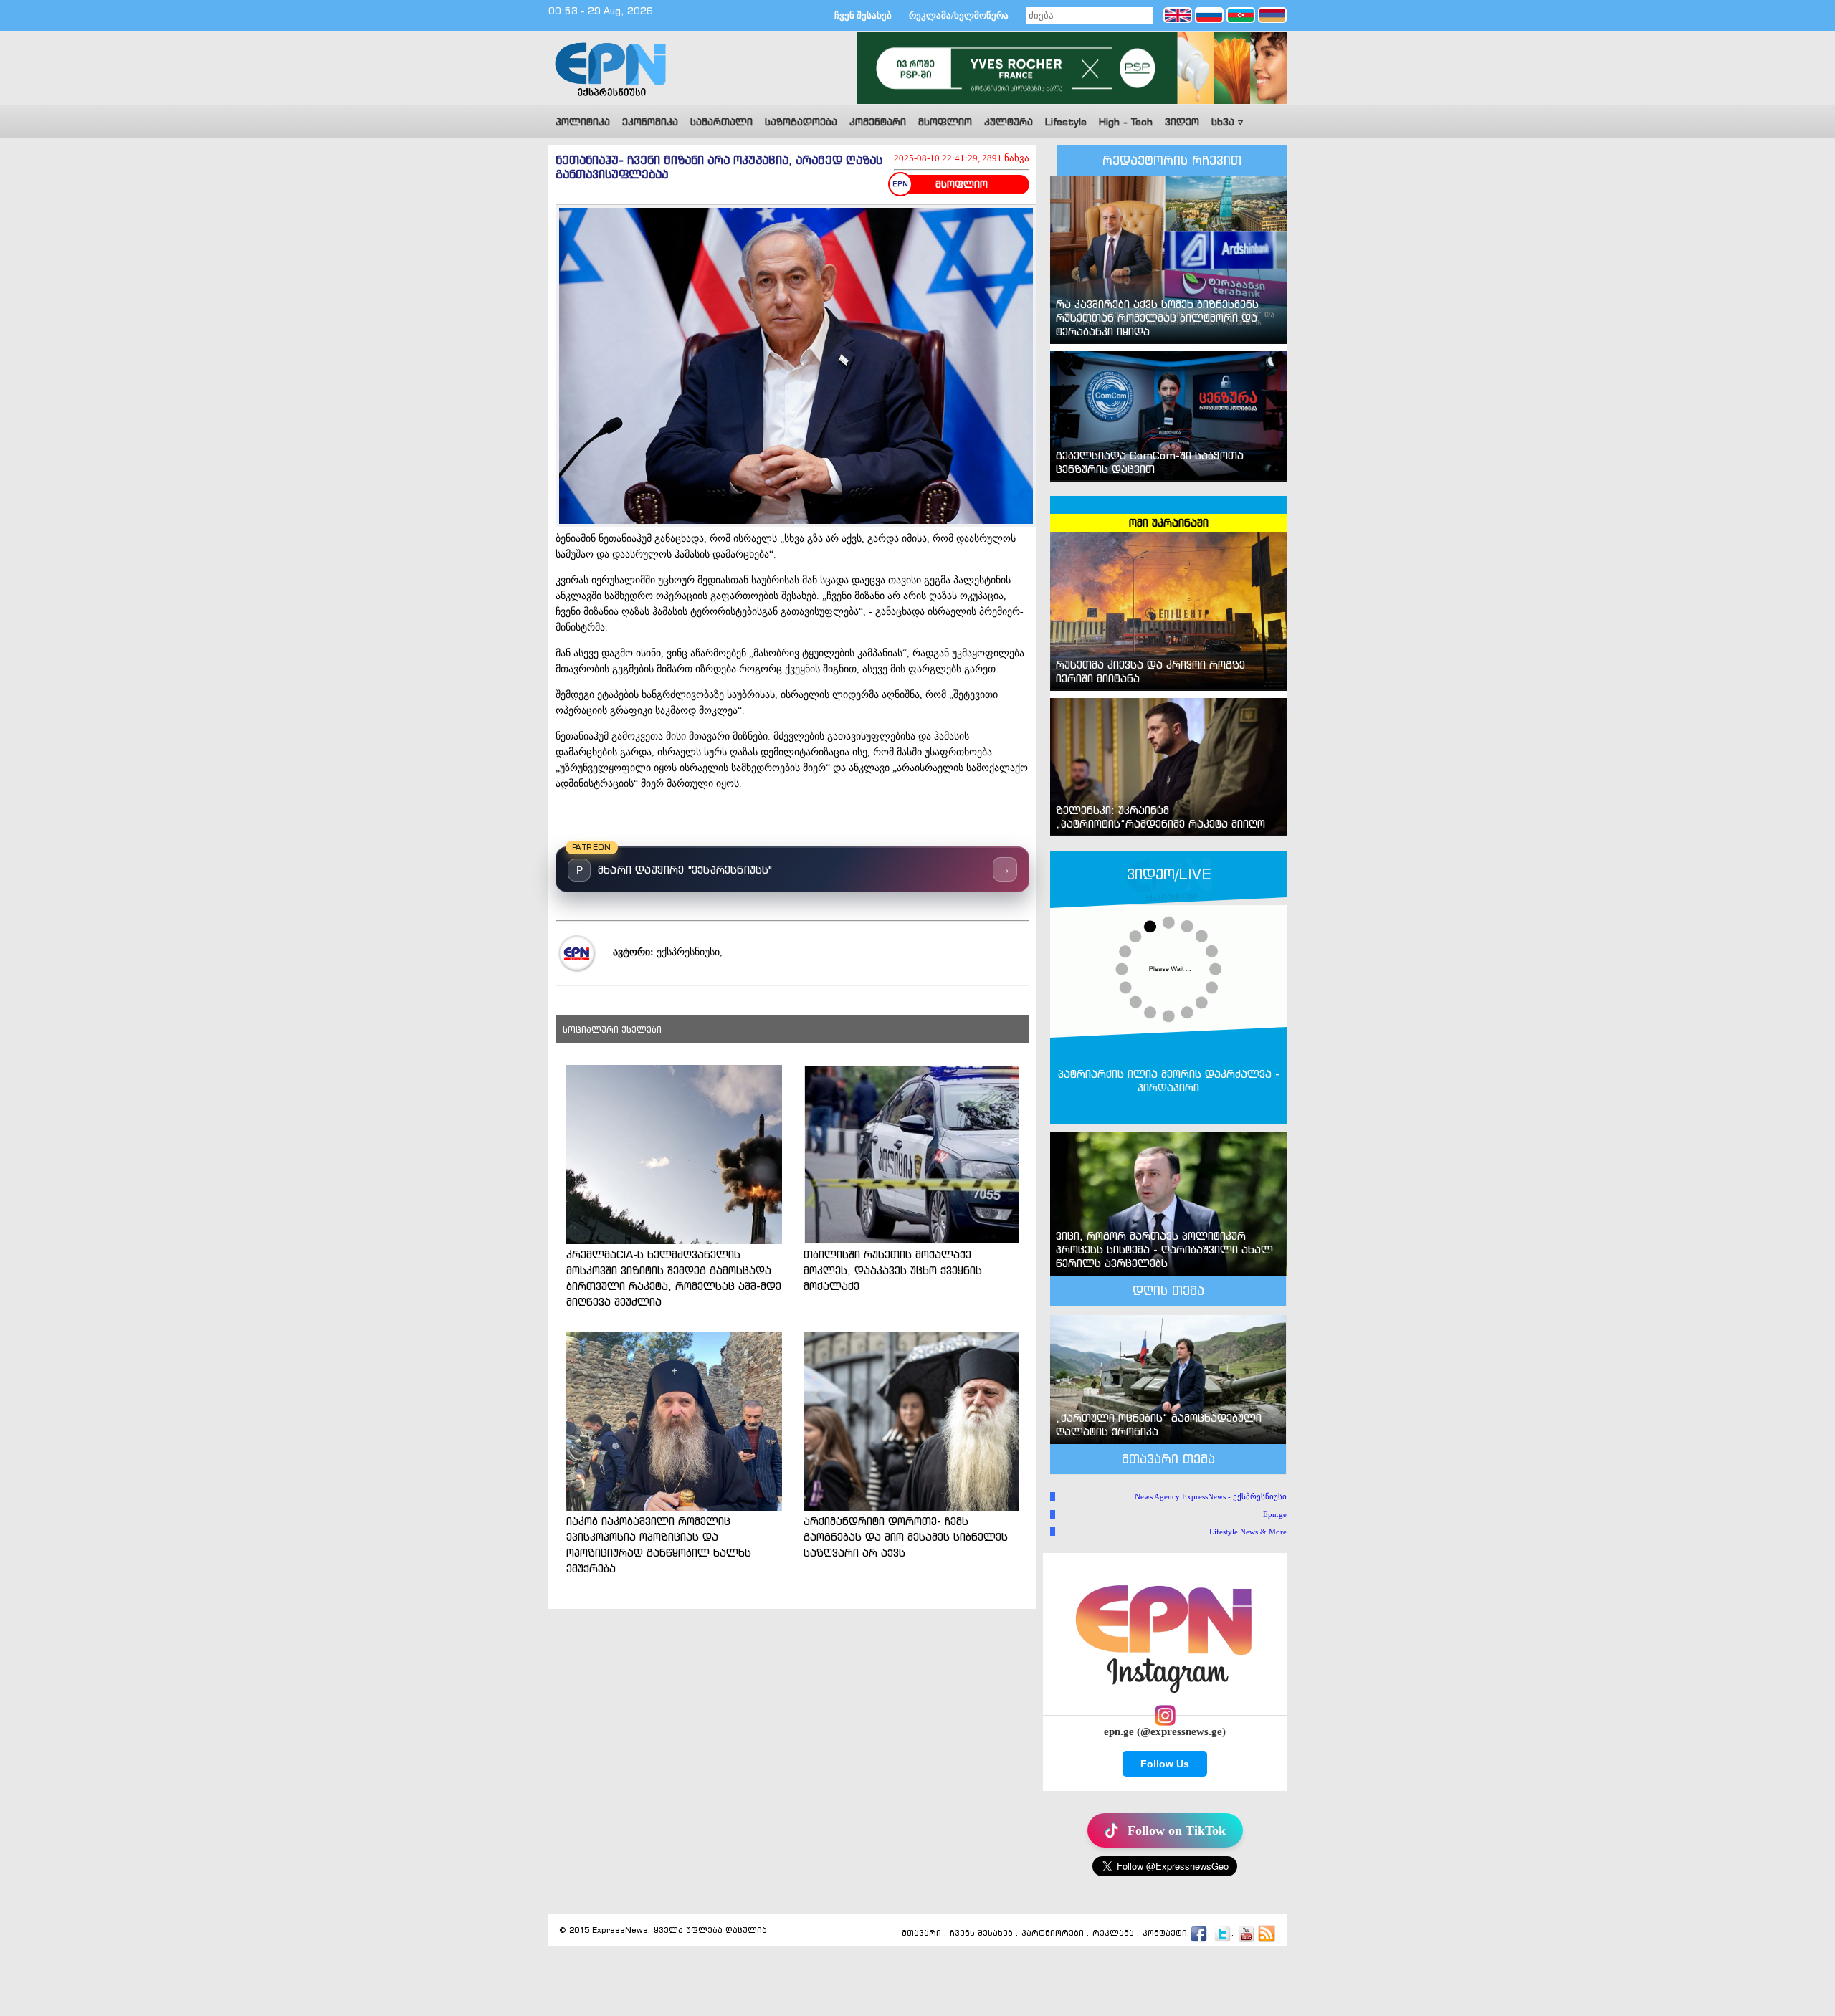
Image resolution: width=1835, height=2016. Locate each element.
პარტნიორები (1053, 1934)
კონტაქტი (1165, 1934)
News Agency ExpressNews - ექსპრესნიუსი (1211, 1496)
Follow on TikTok (1177, 1830)
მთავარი (921, 1934)
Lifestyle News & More (1248, 1532)
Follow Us (1165, 1764)
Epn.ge (1275, 1514)
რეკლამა (1113, 1934)
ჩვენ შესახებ (863, 15)
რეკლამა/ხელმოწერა (959, 15)
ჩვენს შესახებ (981, 1934)
